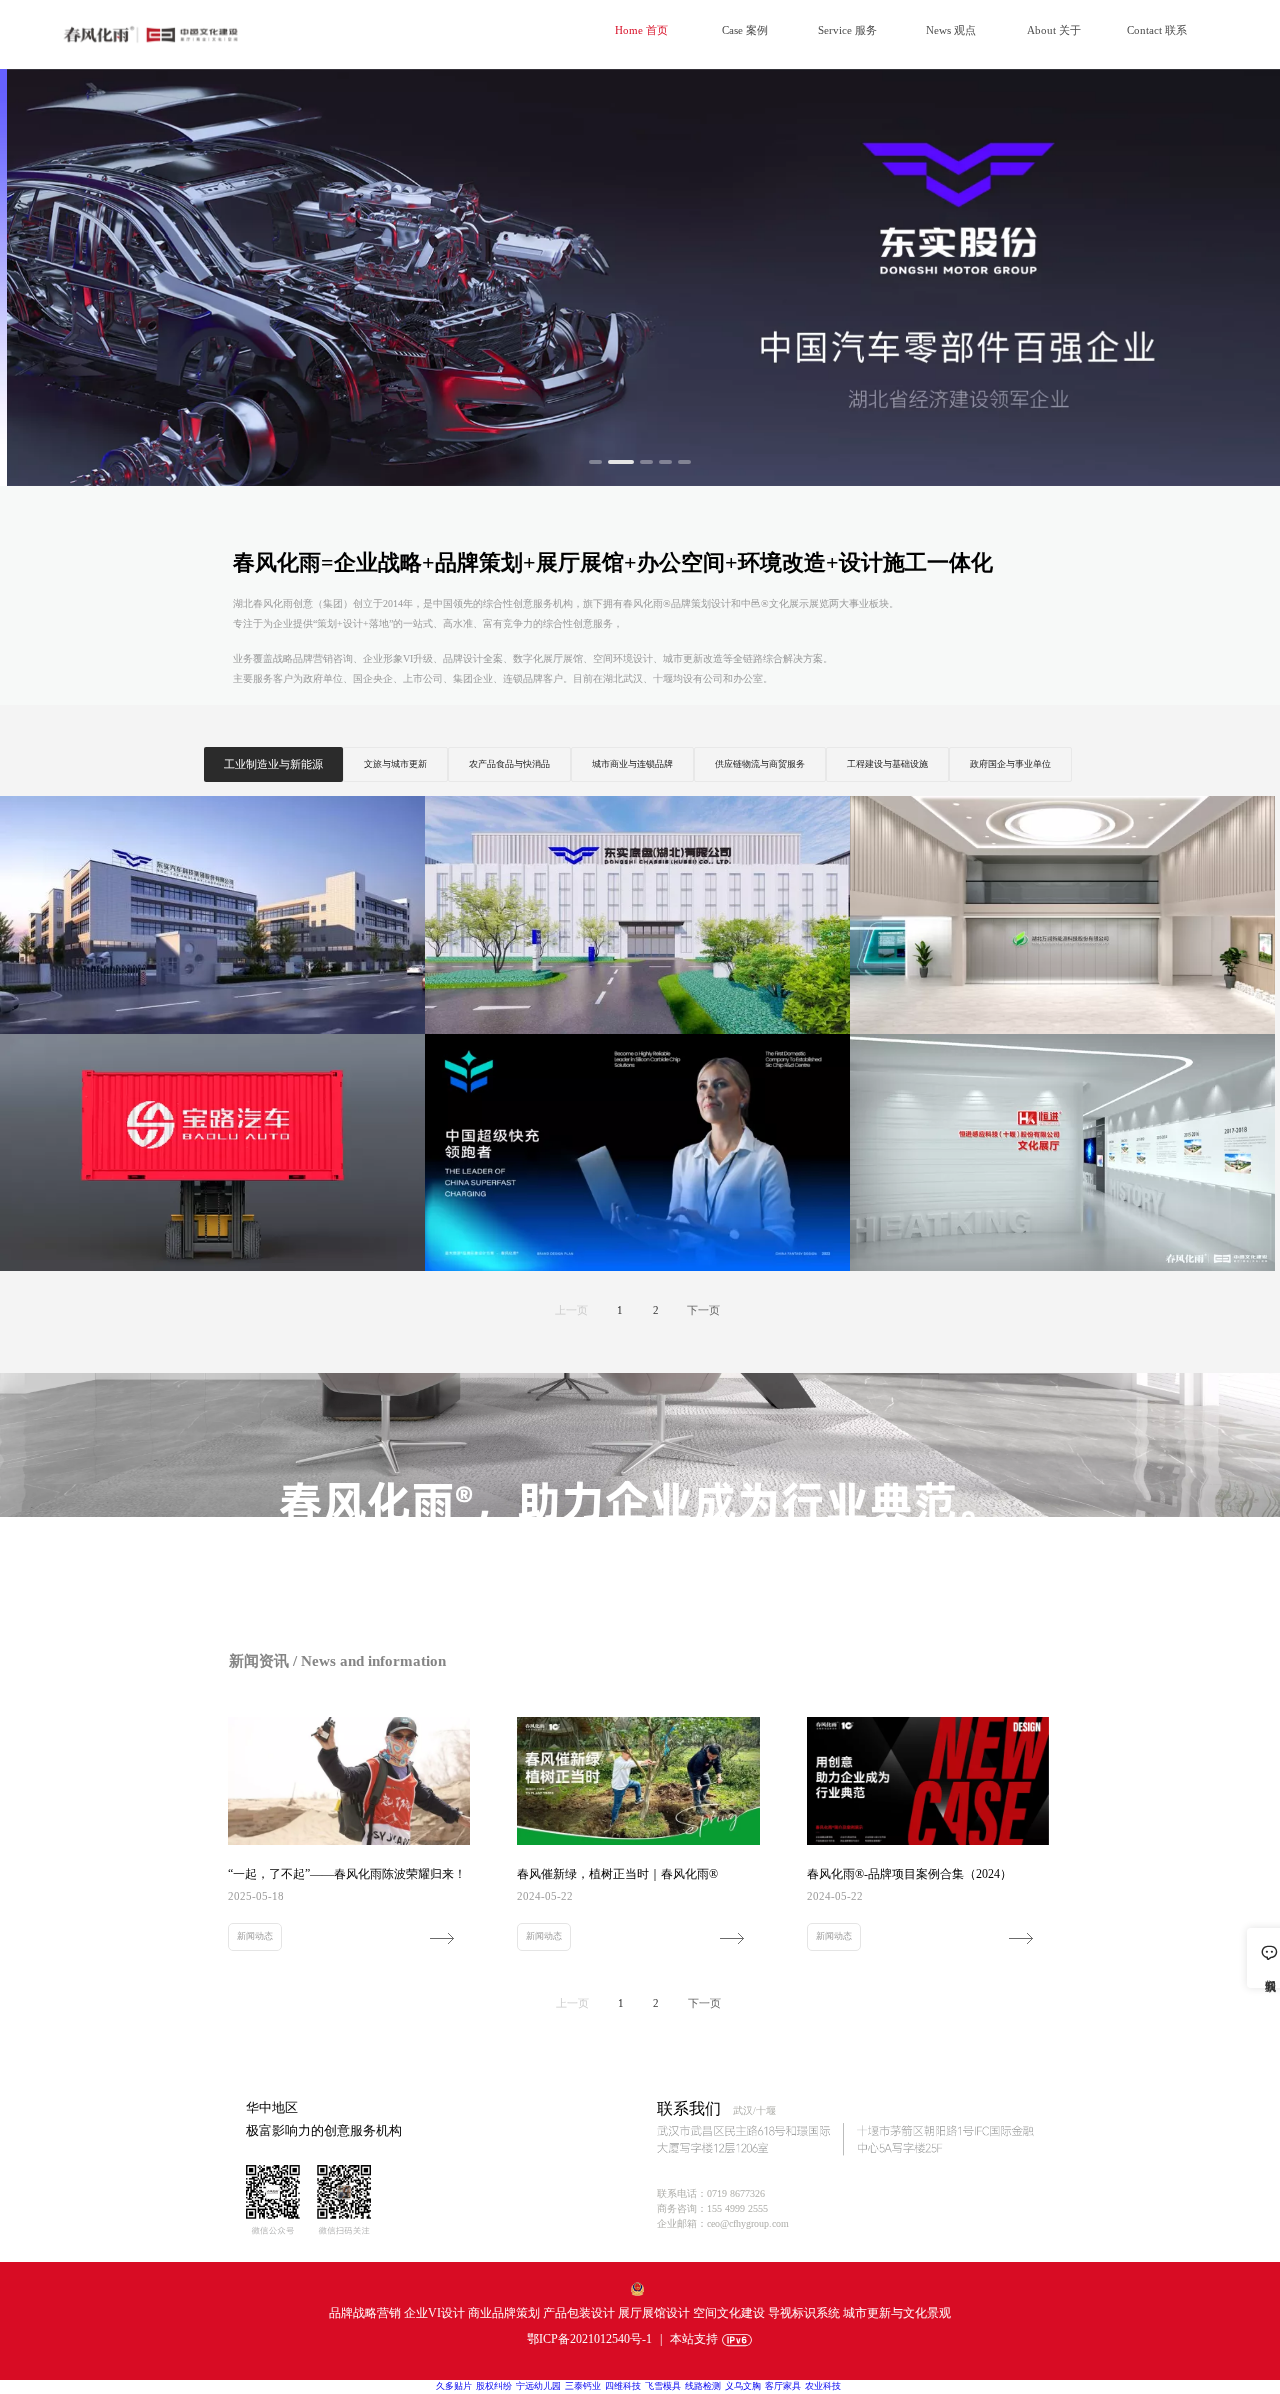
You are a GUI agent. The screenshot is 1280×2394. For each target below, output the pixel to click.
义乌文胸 (743, 2386)
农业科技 (823, 2386)
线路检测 (703, 2386)
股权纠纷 (494, 2386)
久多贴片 (454, 2386)
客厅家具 (783, 2386)
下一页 (703, 1310)
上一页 (571, 1310)
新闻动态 (255, 1936)
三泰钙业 (583, 2386)
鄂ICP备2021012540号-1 (589, 2339)
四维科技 (623, 2386)
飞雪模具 (663, 2386)
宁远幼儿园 (538, 2386)
